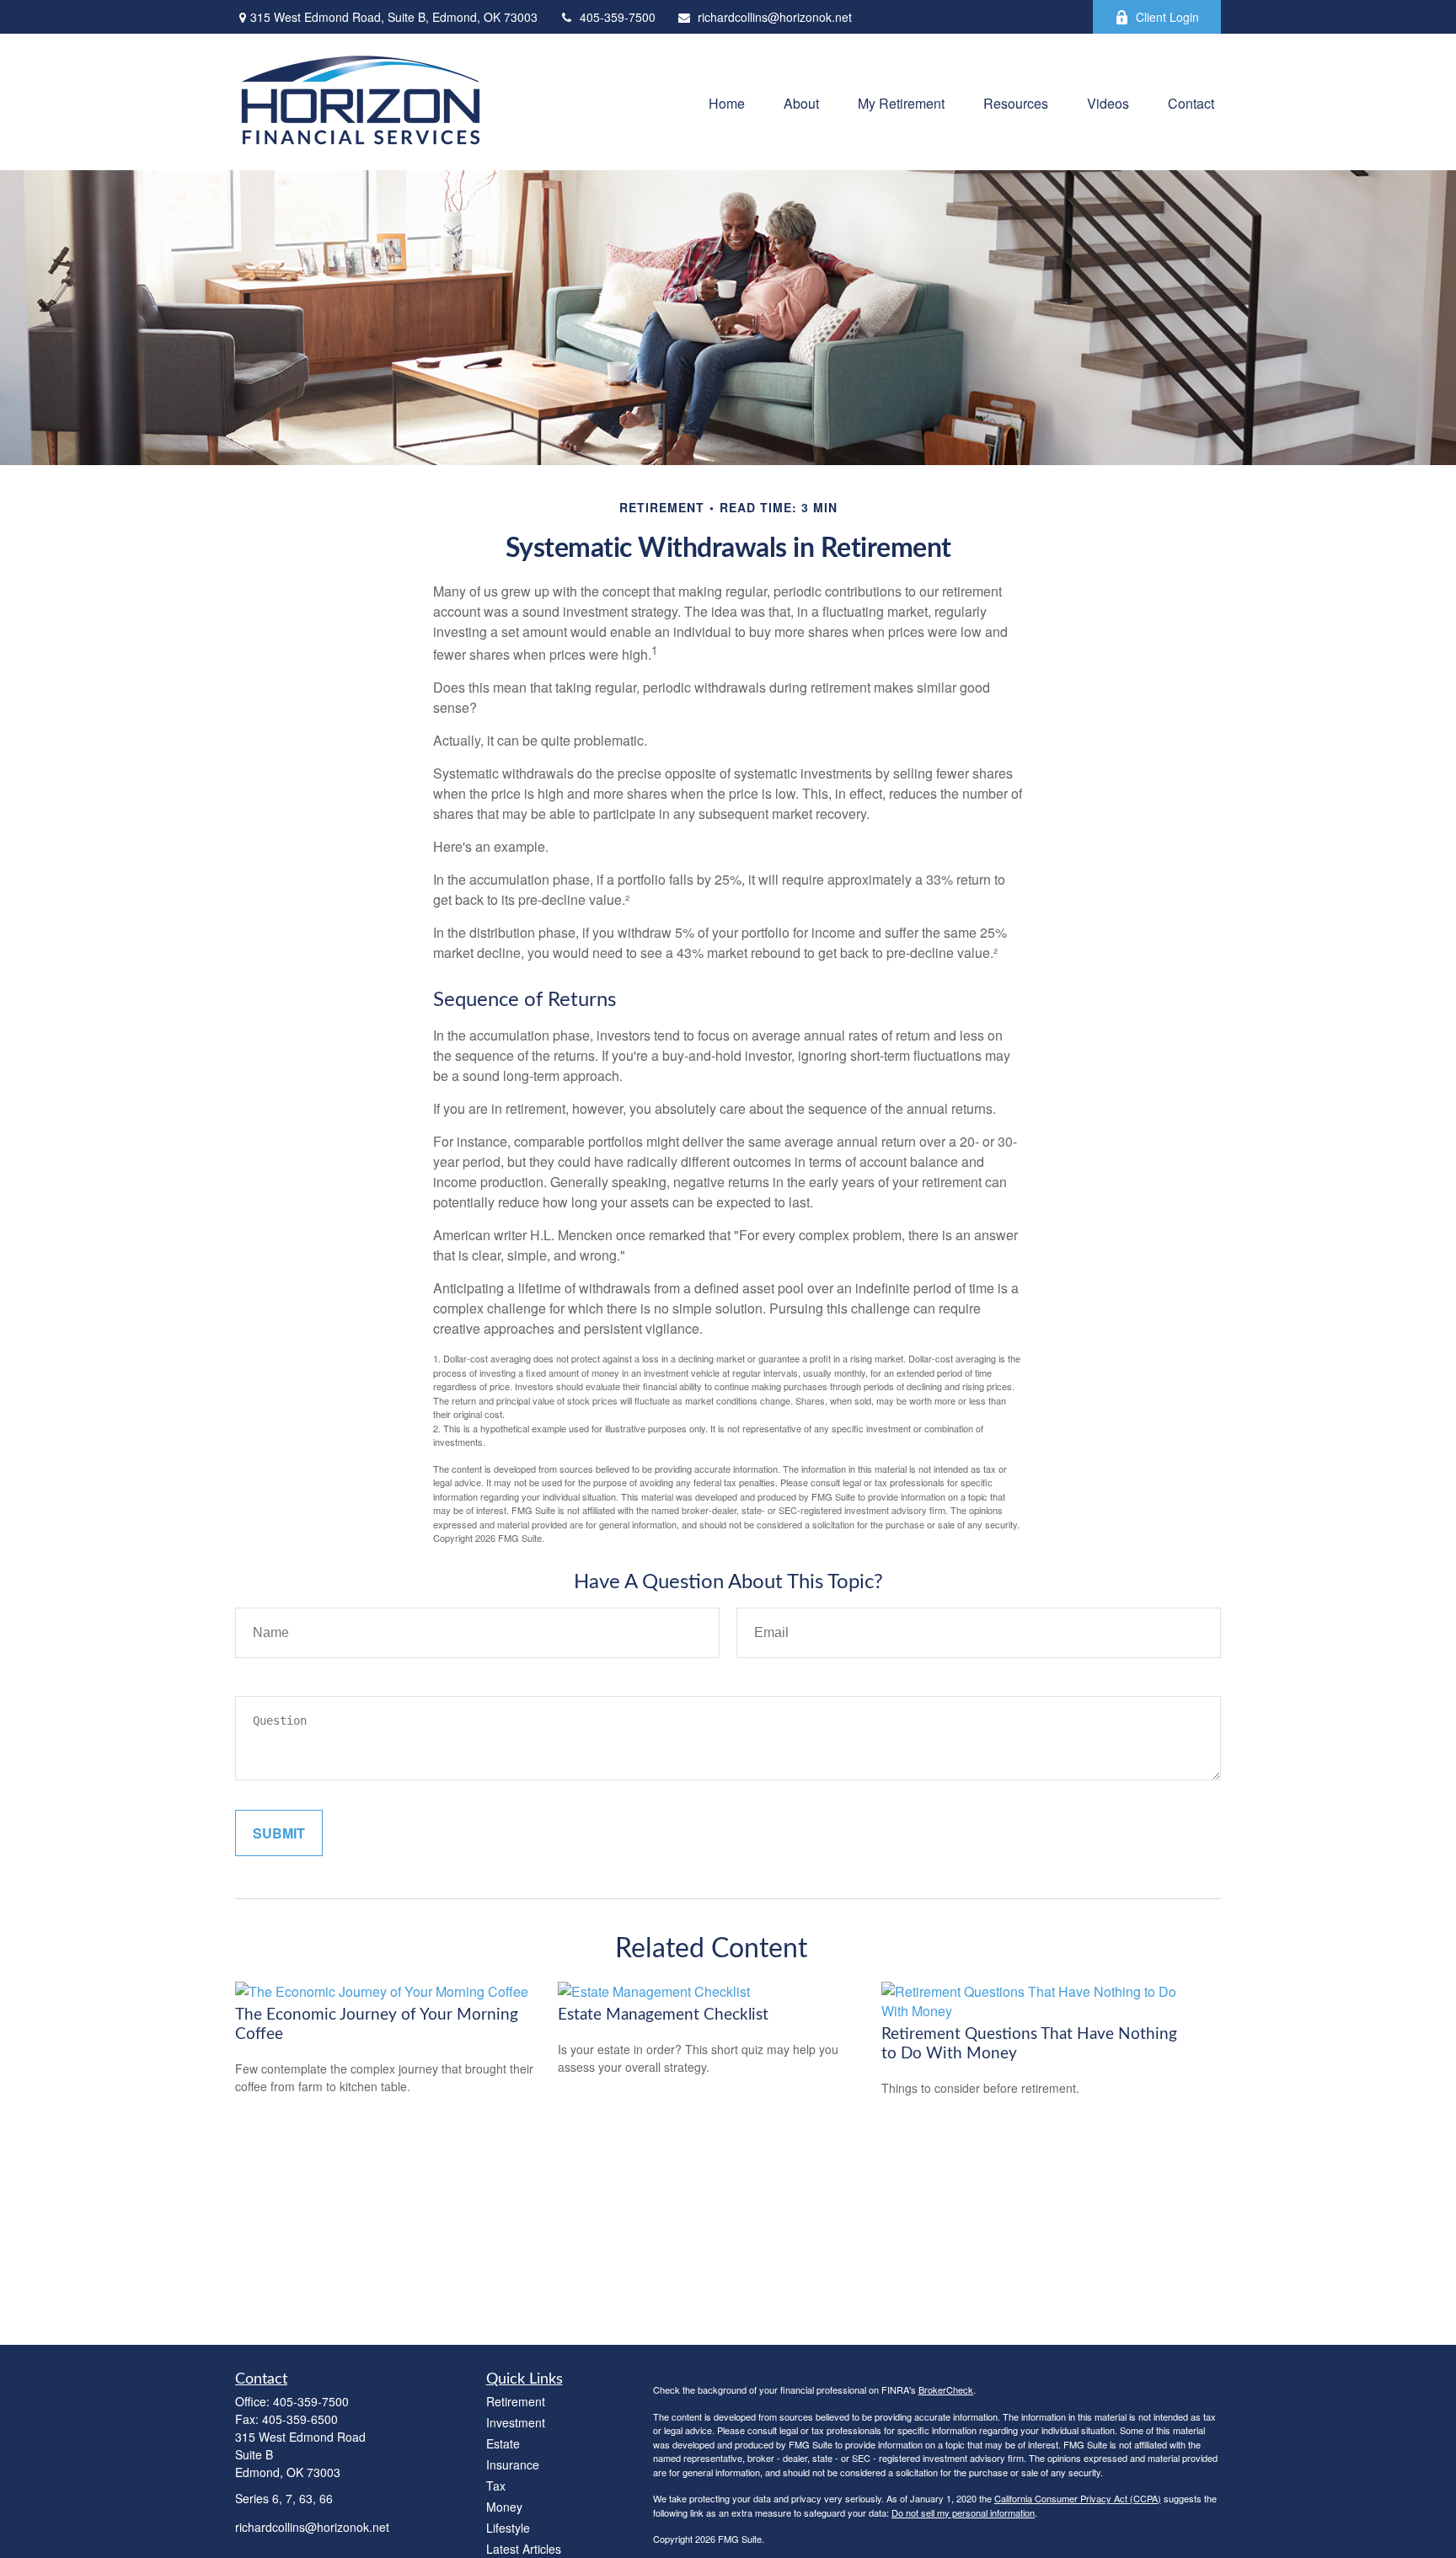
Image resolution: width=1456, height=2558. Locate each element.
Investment (516, 2422)
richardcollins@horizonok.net (775, 17)
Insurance (513, 2464)
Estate (503, 2443)
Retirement (516, 2401)
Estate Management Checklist (663, 2015)
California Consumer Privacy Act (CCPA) (1078, 2498)
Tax (496, 2486)
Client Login (1167, 17)
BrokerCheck (946, 2389)
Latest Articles (524, 2549)
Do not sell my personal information (963, 2513)
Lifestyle (508, 2528)
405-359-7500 (618, 17)
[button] (727, 102)
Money (504, 2507)
